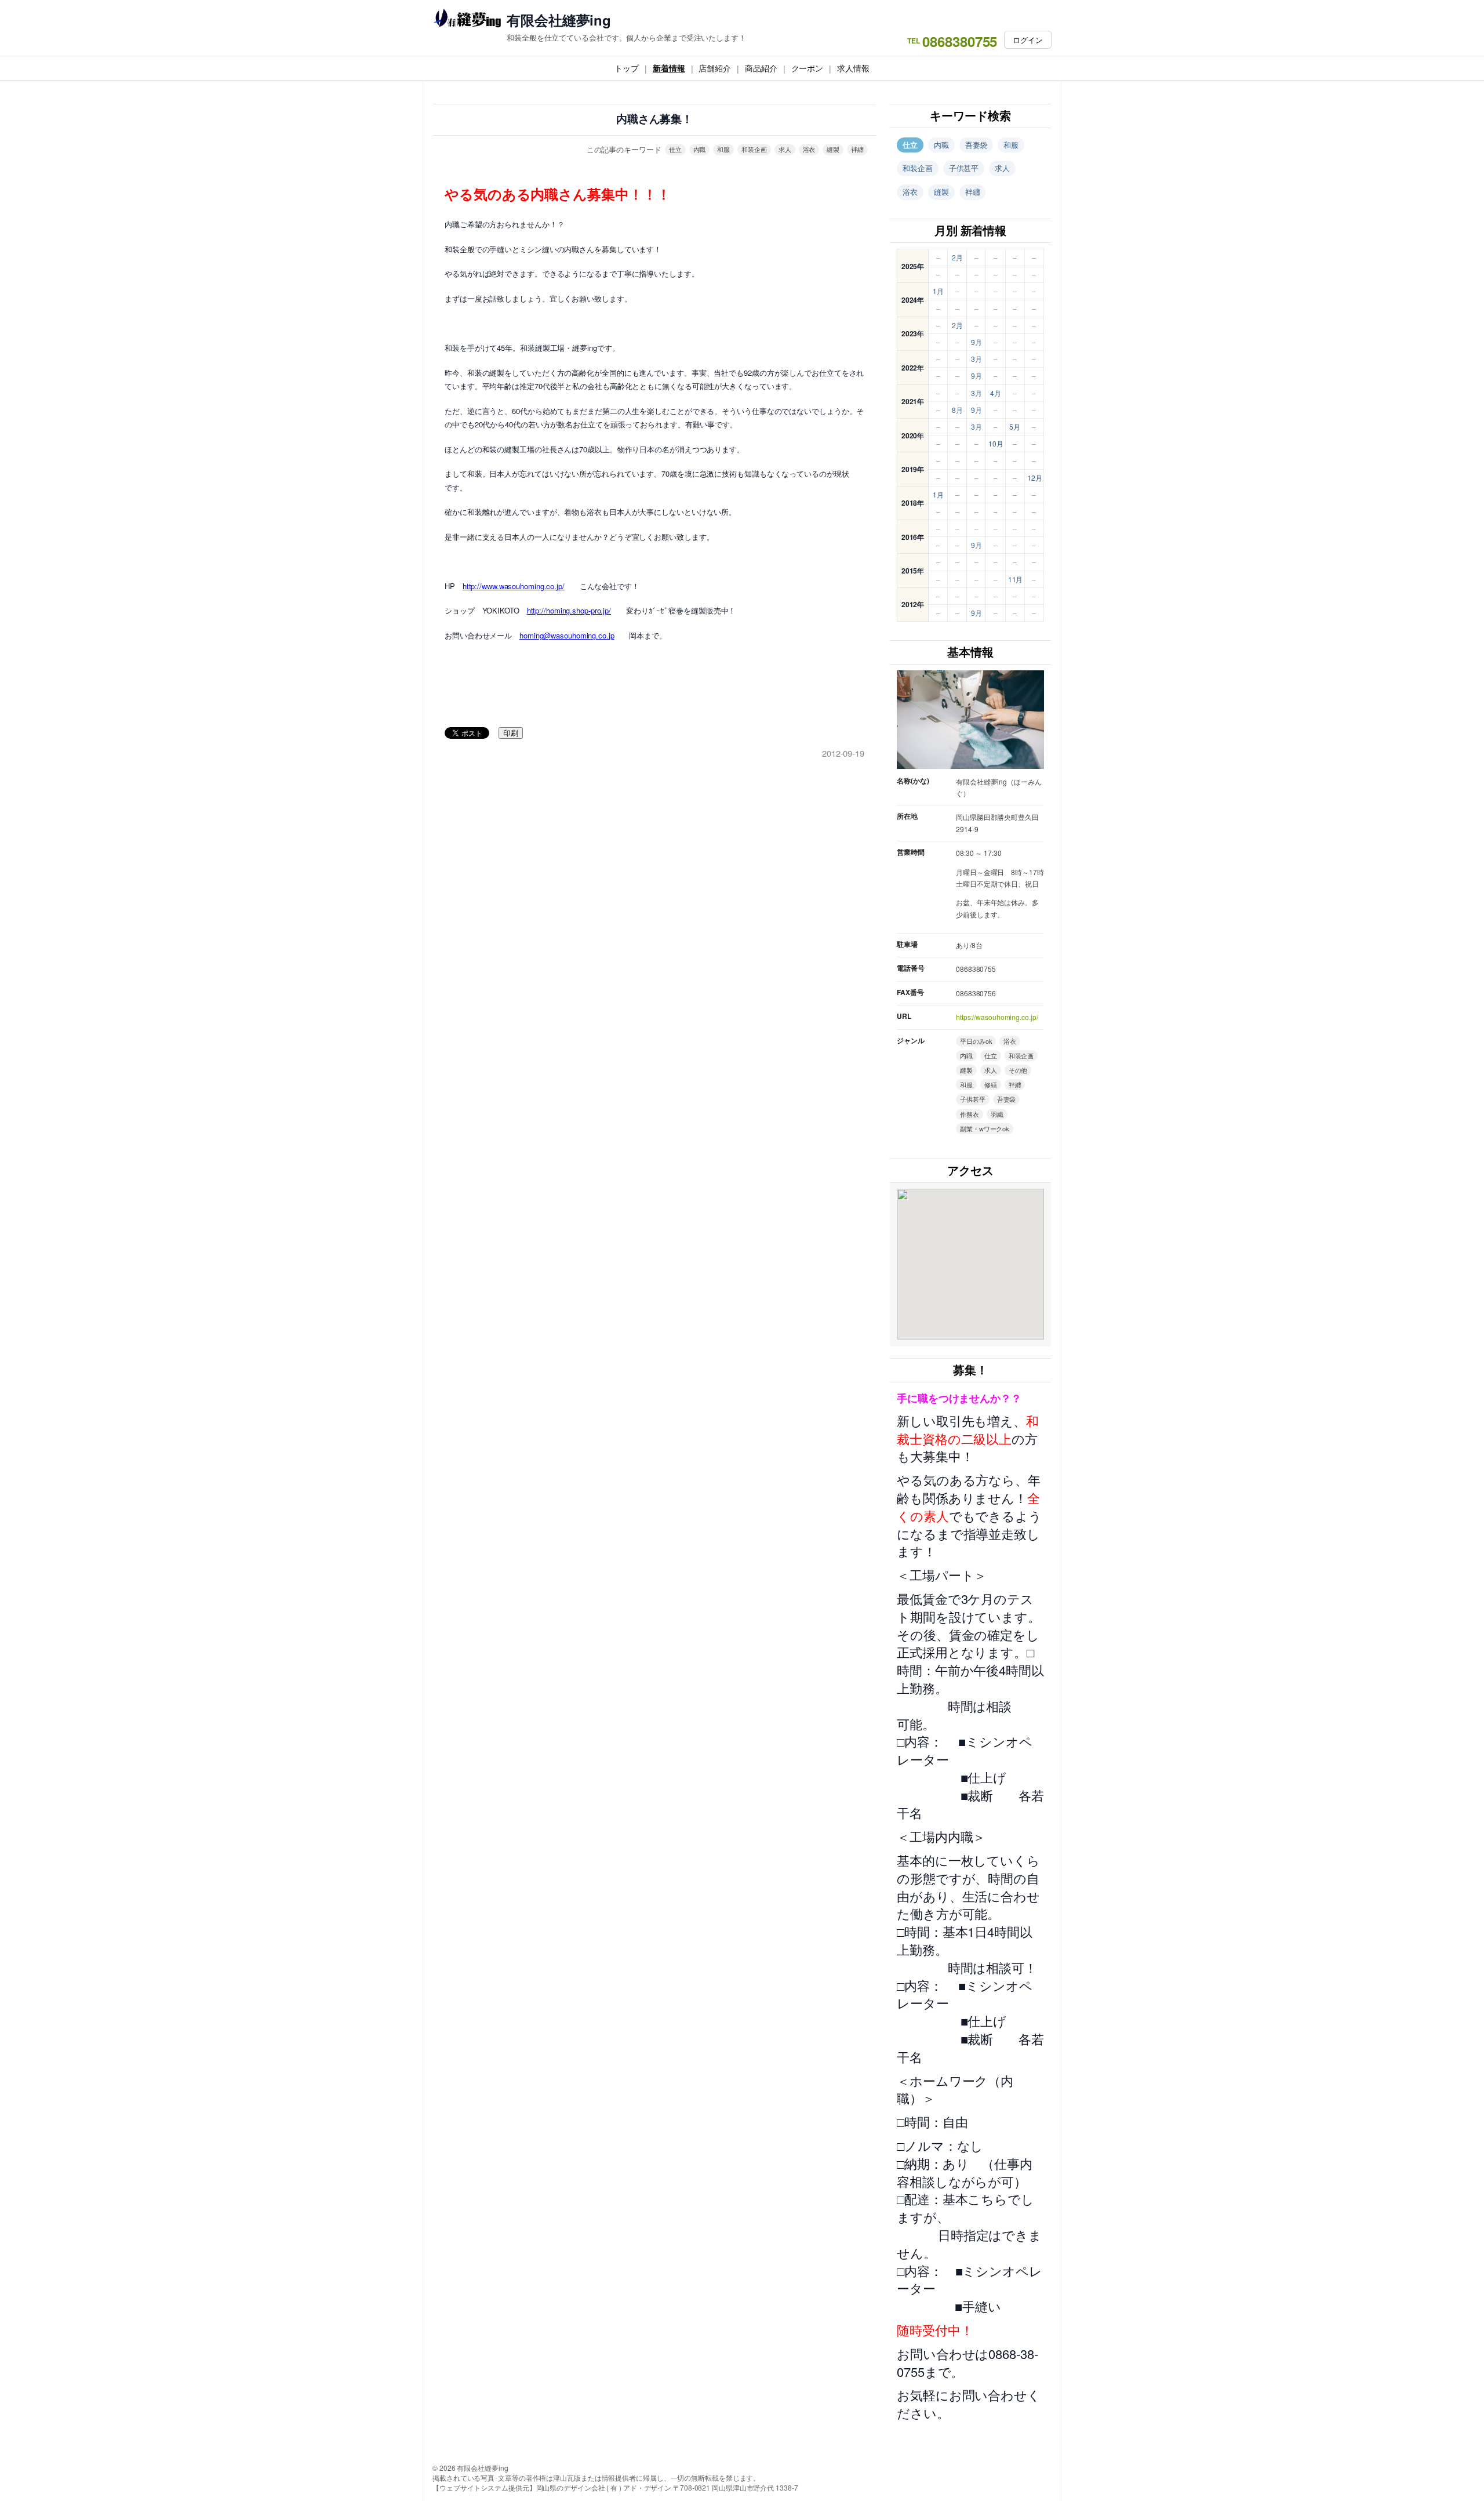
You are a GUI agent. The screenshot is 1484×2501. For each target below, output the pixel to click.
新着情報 (669, 68)
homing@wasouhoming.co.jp (567, 635)
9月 (976, 342)
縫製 (833, 149)
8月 (957, 410)
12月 (1035, 478)
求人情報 (853, 68)
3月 (976, 359)
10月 (996, 443)
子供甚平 (964, 168)
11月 (1016, 579)
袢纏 (857, 149)
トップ (627, 68)
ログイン (1028, 40)
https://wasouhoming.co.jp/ (997, 1017)
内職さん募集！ (654, 119)
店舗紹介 (715, 68)
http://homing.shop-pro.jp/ (569, 610)
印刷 (511, 733)
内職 (700, 149)
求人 (785, 149)
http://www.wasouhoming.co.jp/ (514, 586)
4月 (996, 393)
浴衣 (809, 149)
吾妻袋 (976, 145)
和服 (723, 149)
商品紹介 (761, 68)
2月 (957, 257)
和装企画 (754, 149)
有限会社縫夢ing (559, 20)
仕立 (675, 149)
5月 (1015, 426)
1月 (938, 291)
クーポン (808, 68)
